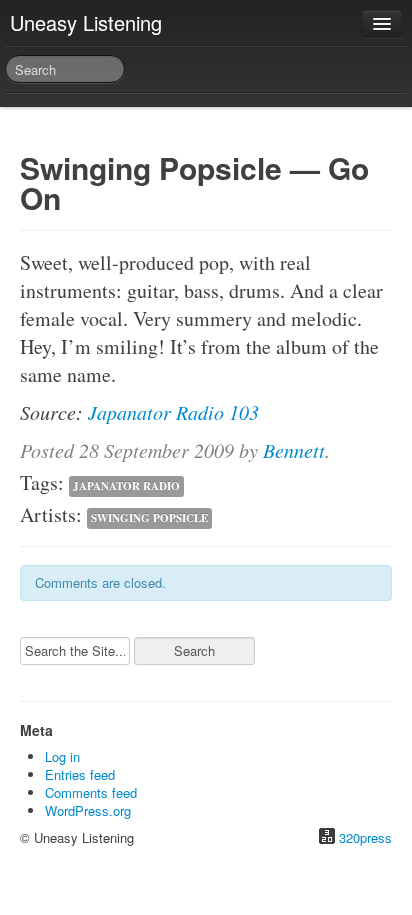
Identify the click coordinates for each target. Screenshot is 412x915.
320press (365, 837)
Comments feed (91, 792)
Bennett (294, 450)
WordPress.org (88, 810)
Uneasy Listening (86, 22)
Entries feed (80, 774)
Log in (62, 756)
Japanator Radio (126, 486)
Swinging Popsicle (149, 518)
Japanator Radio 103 (173, 412)
